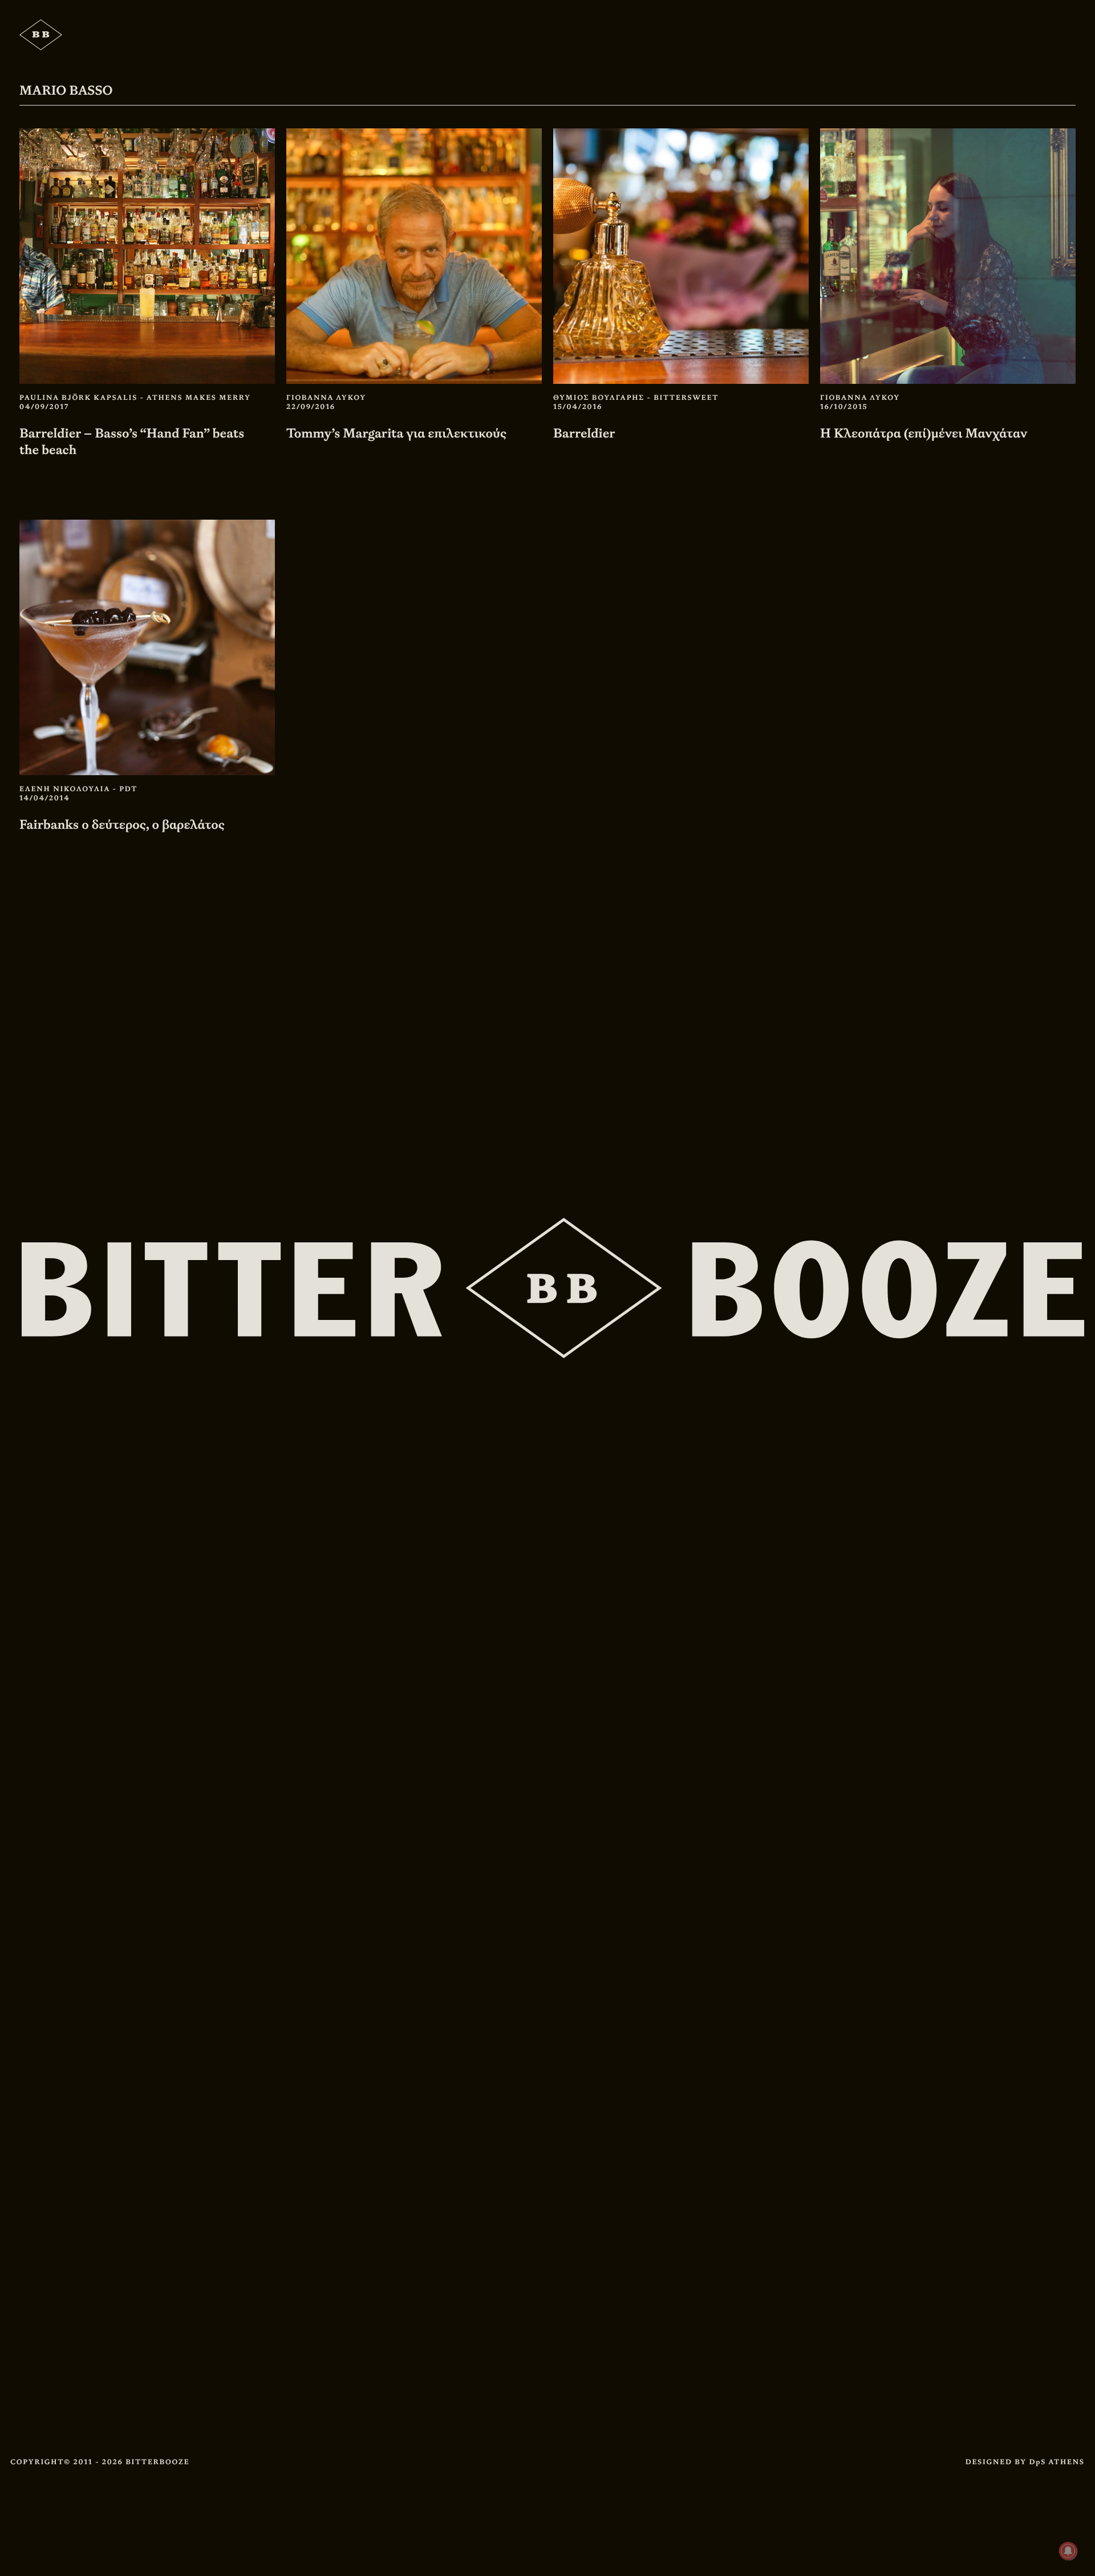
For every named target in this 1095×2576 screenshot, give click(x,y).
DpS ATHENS (1057, 2462)
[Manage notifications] (1068, 2551)
